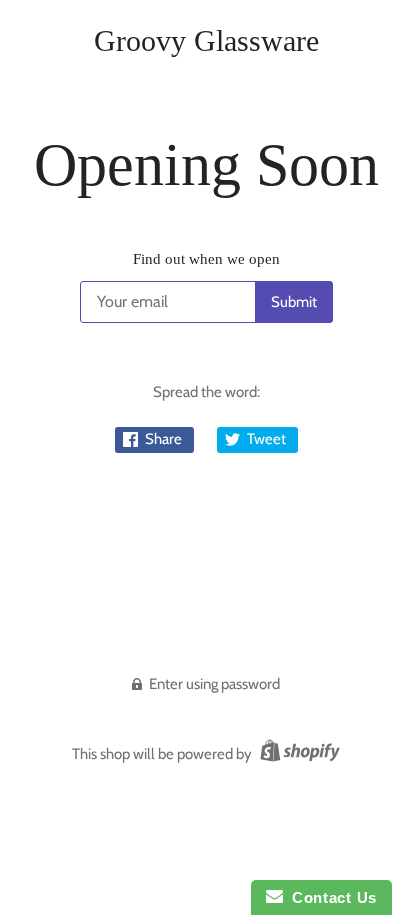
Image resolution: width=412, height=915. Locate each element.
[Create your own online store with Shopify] (297, 754)
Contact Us (330, 897)
